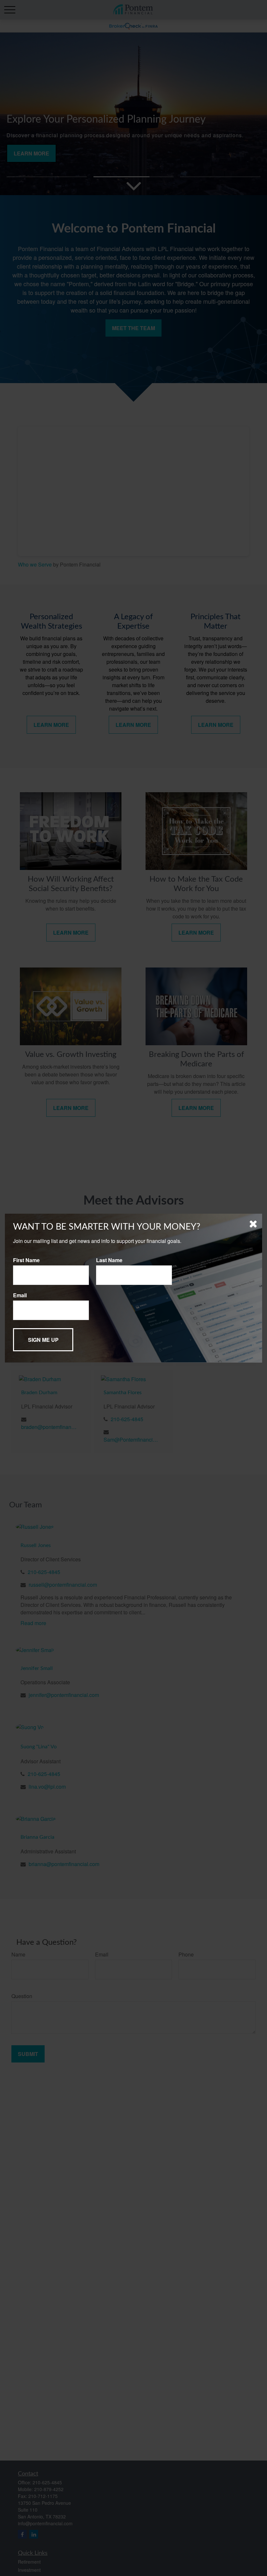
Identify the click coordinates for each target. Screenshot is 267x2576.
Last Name (109, 1260)
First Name (26, 1260)
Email (20, 1295)
